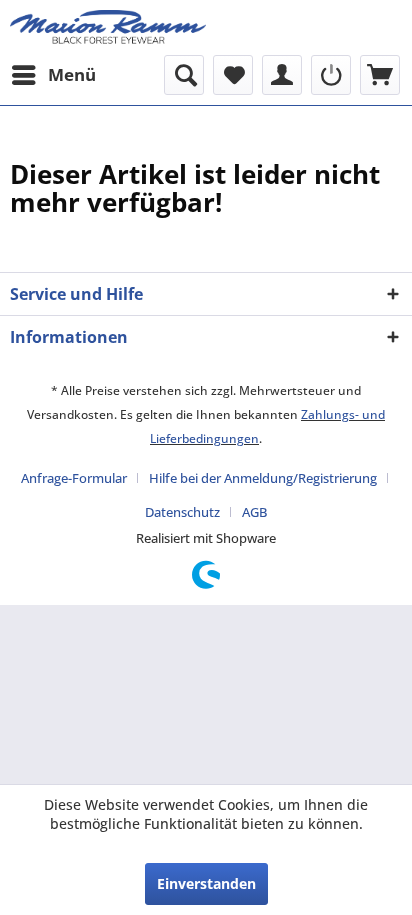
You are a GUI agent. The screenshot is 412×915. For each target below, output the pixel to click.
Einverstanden (206, 883)
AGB (254, 512)
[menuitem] (53, 75)
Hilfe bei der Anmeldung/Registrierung (263, 478)
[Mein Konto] (282, 75)
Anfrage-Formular (74, 478)
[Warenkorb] (380, 75)
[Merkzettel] (233, 75)
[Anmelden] (331, 75)
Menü (72, 74)
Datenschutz (182, 512)
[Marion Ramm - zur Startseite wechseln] (108, 27)
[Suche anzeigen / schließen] (184, 75)
